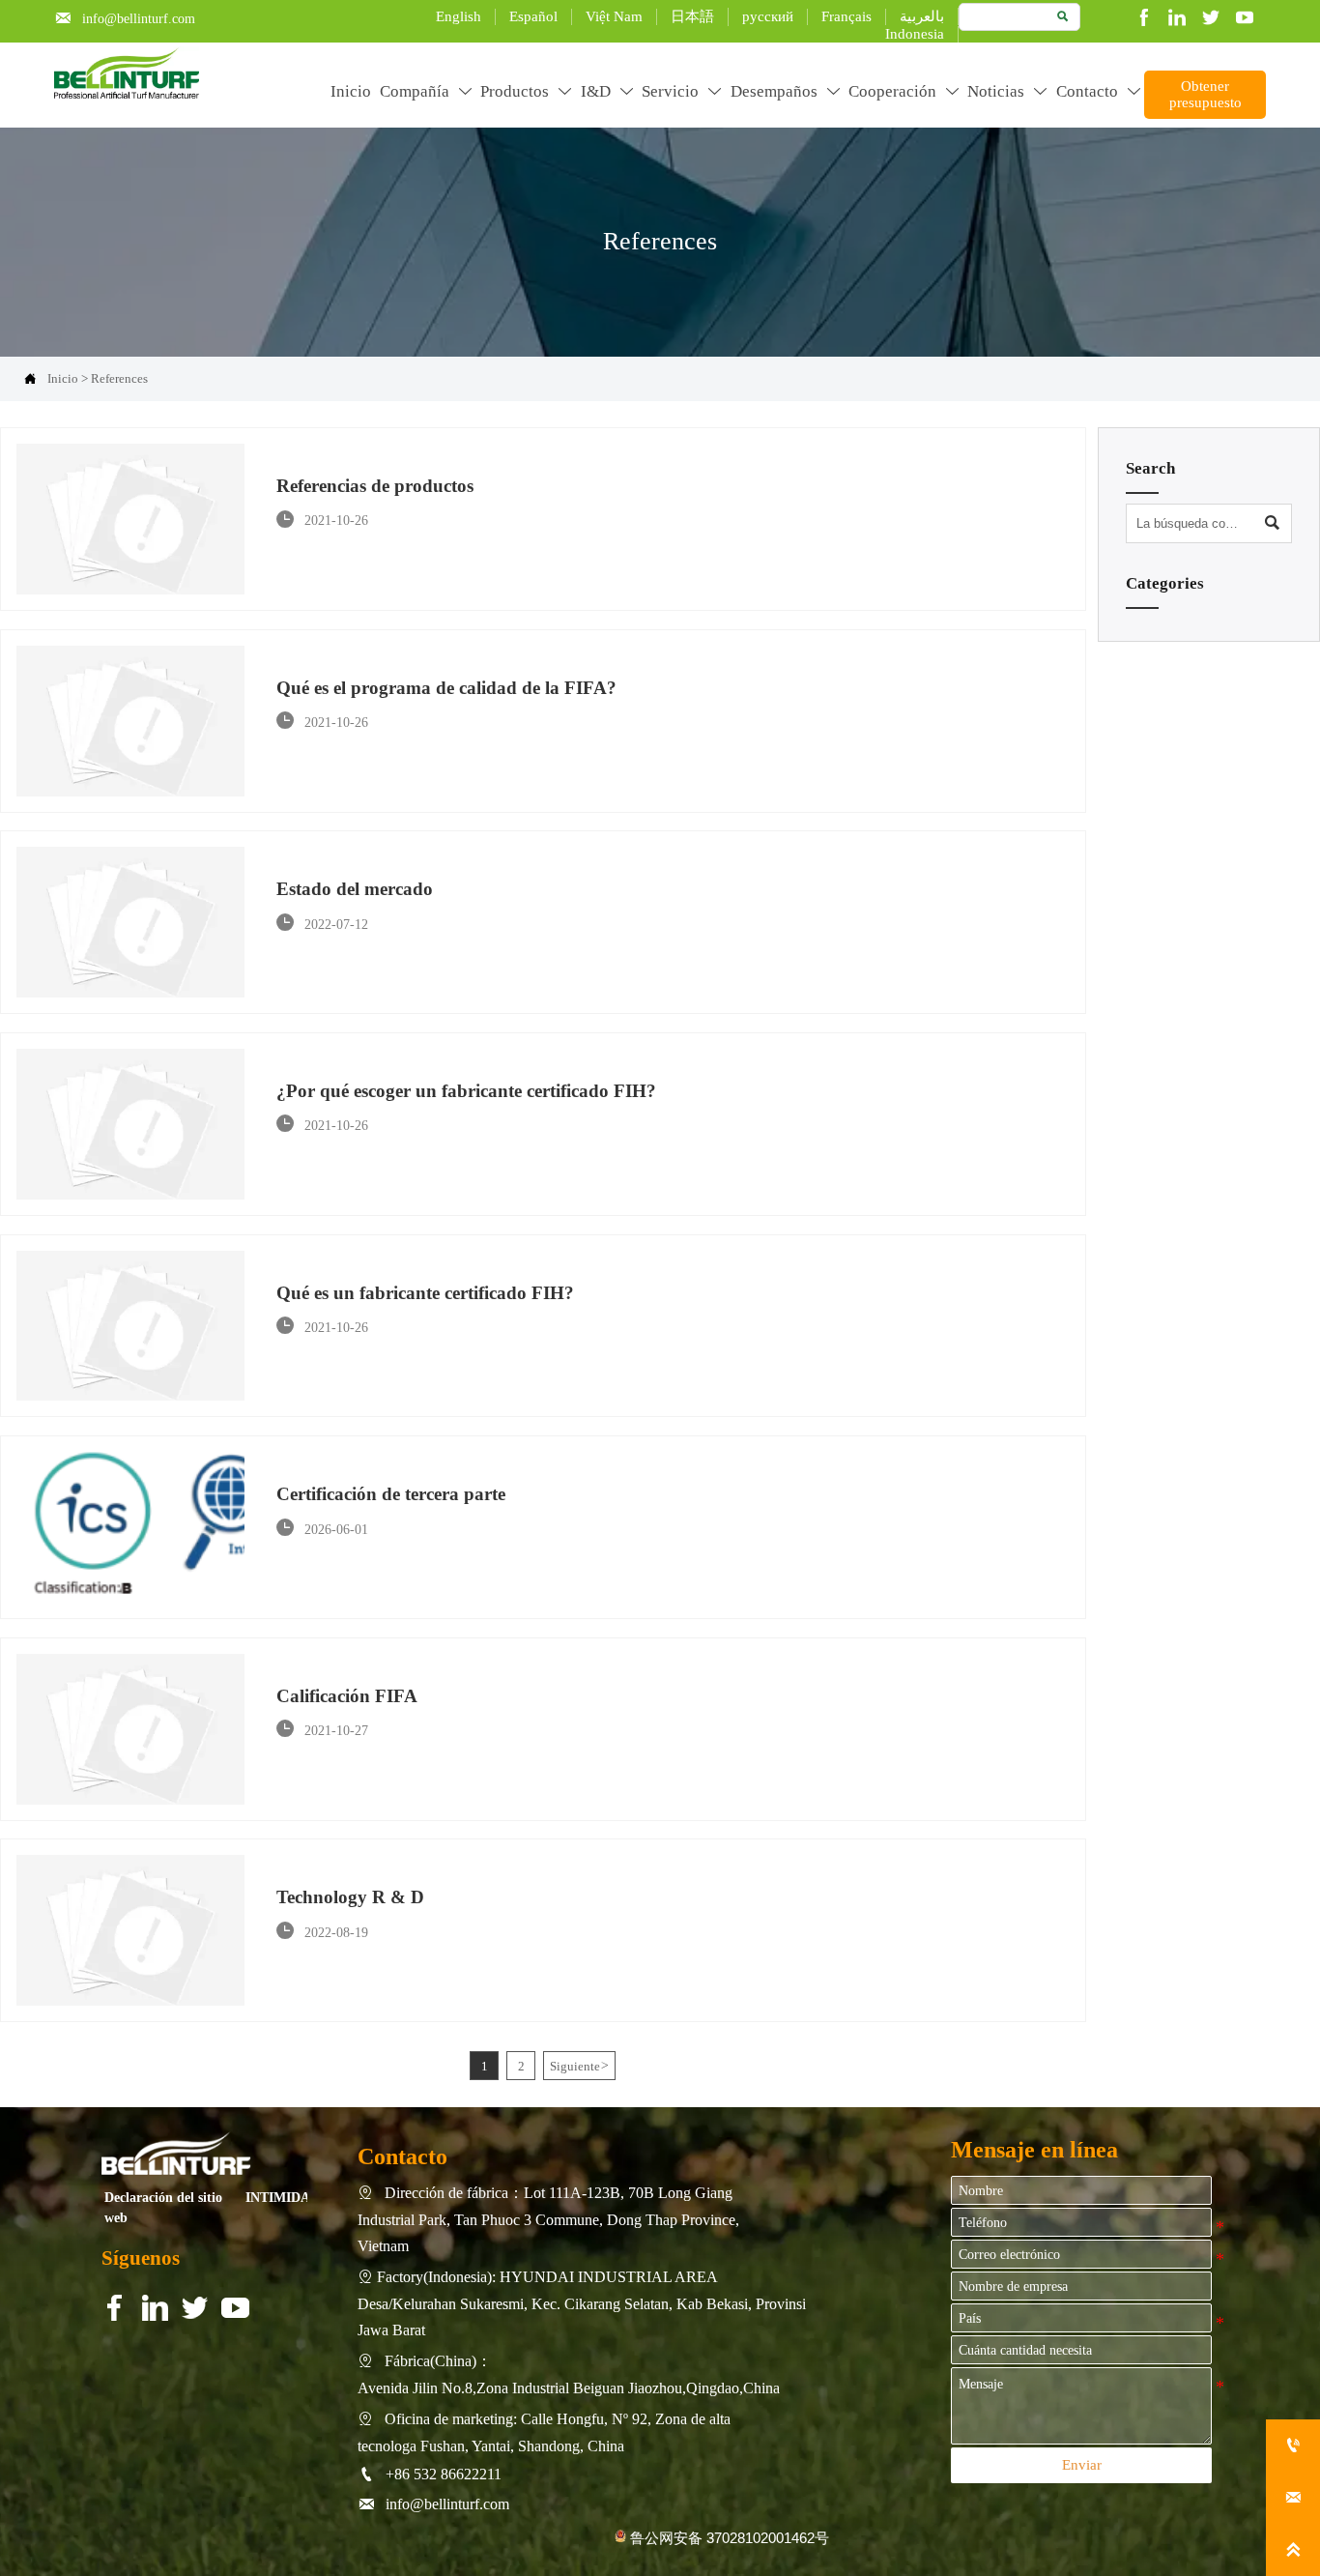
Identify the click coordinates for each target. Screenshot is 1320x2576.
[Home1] (176, 2153)
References (119, 378)
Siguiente (579, 2066)
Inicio (63, 378)
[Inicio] (126, 73)
